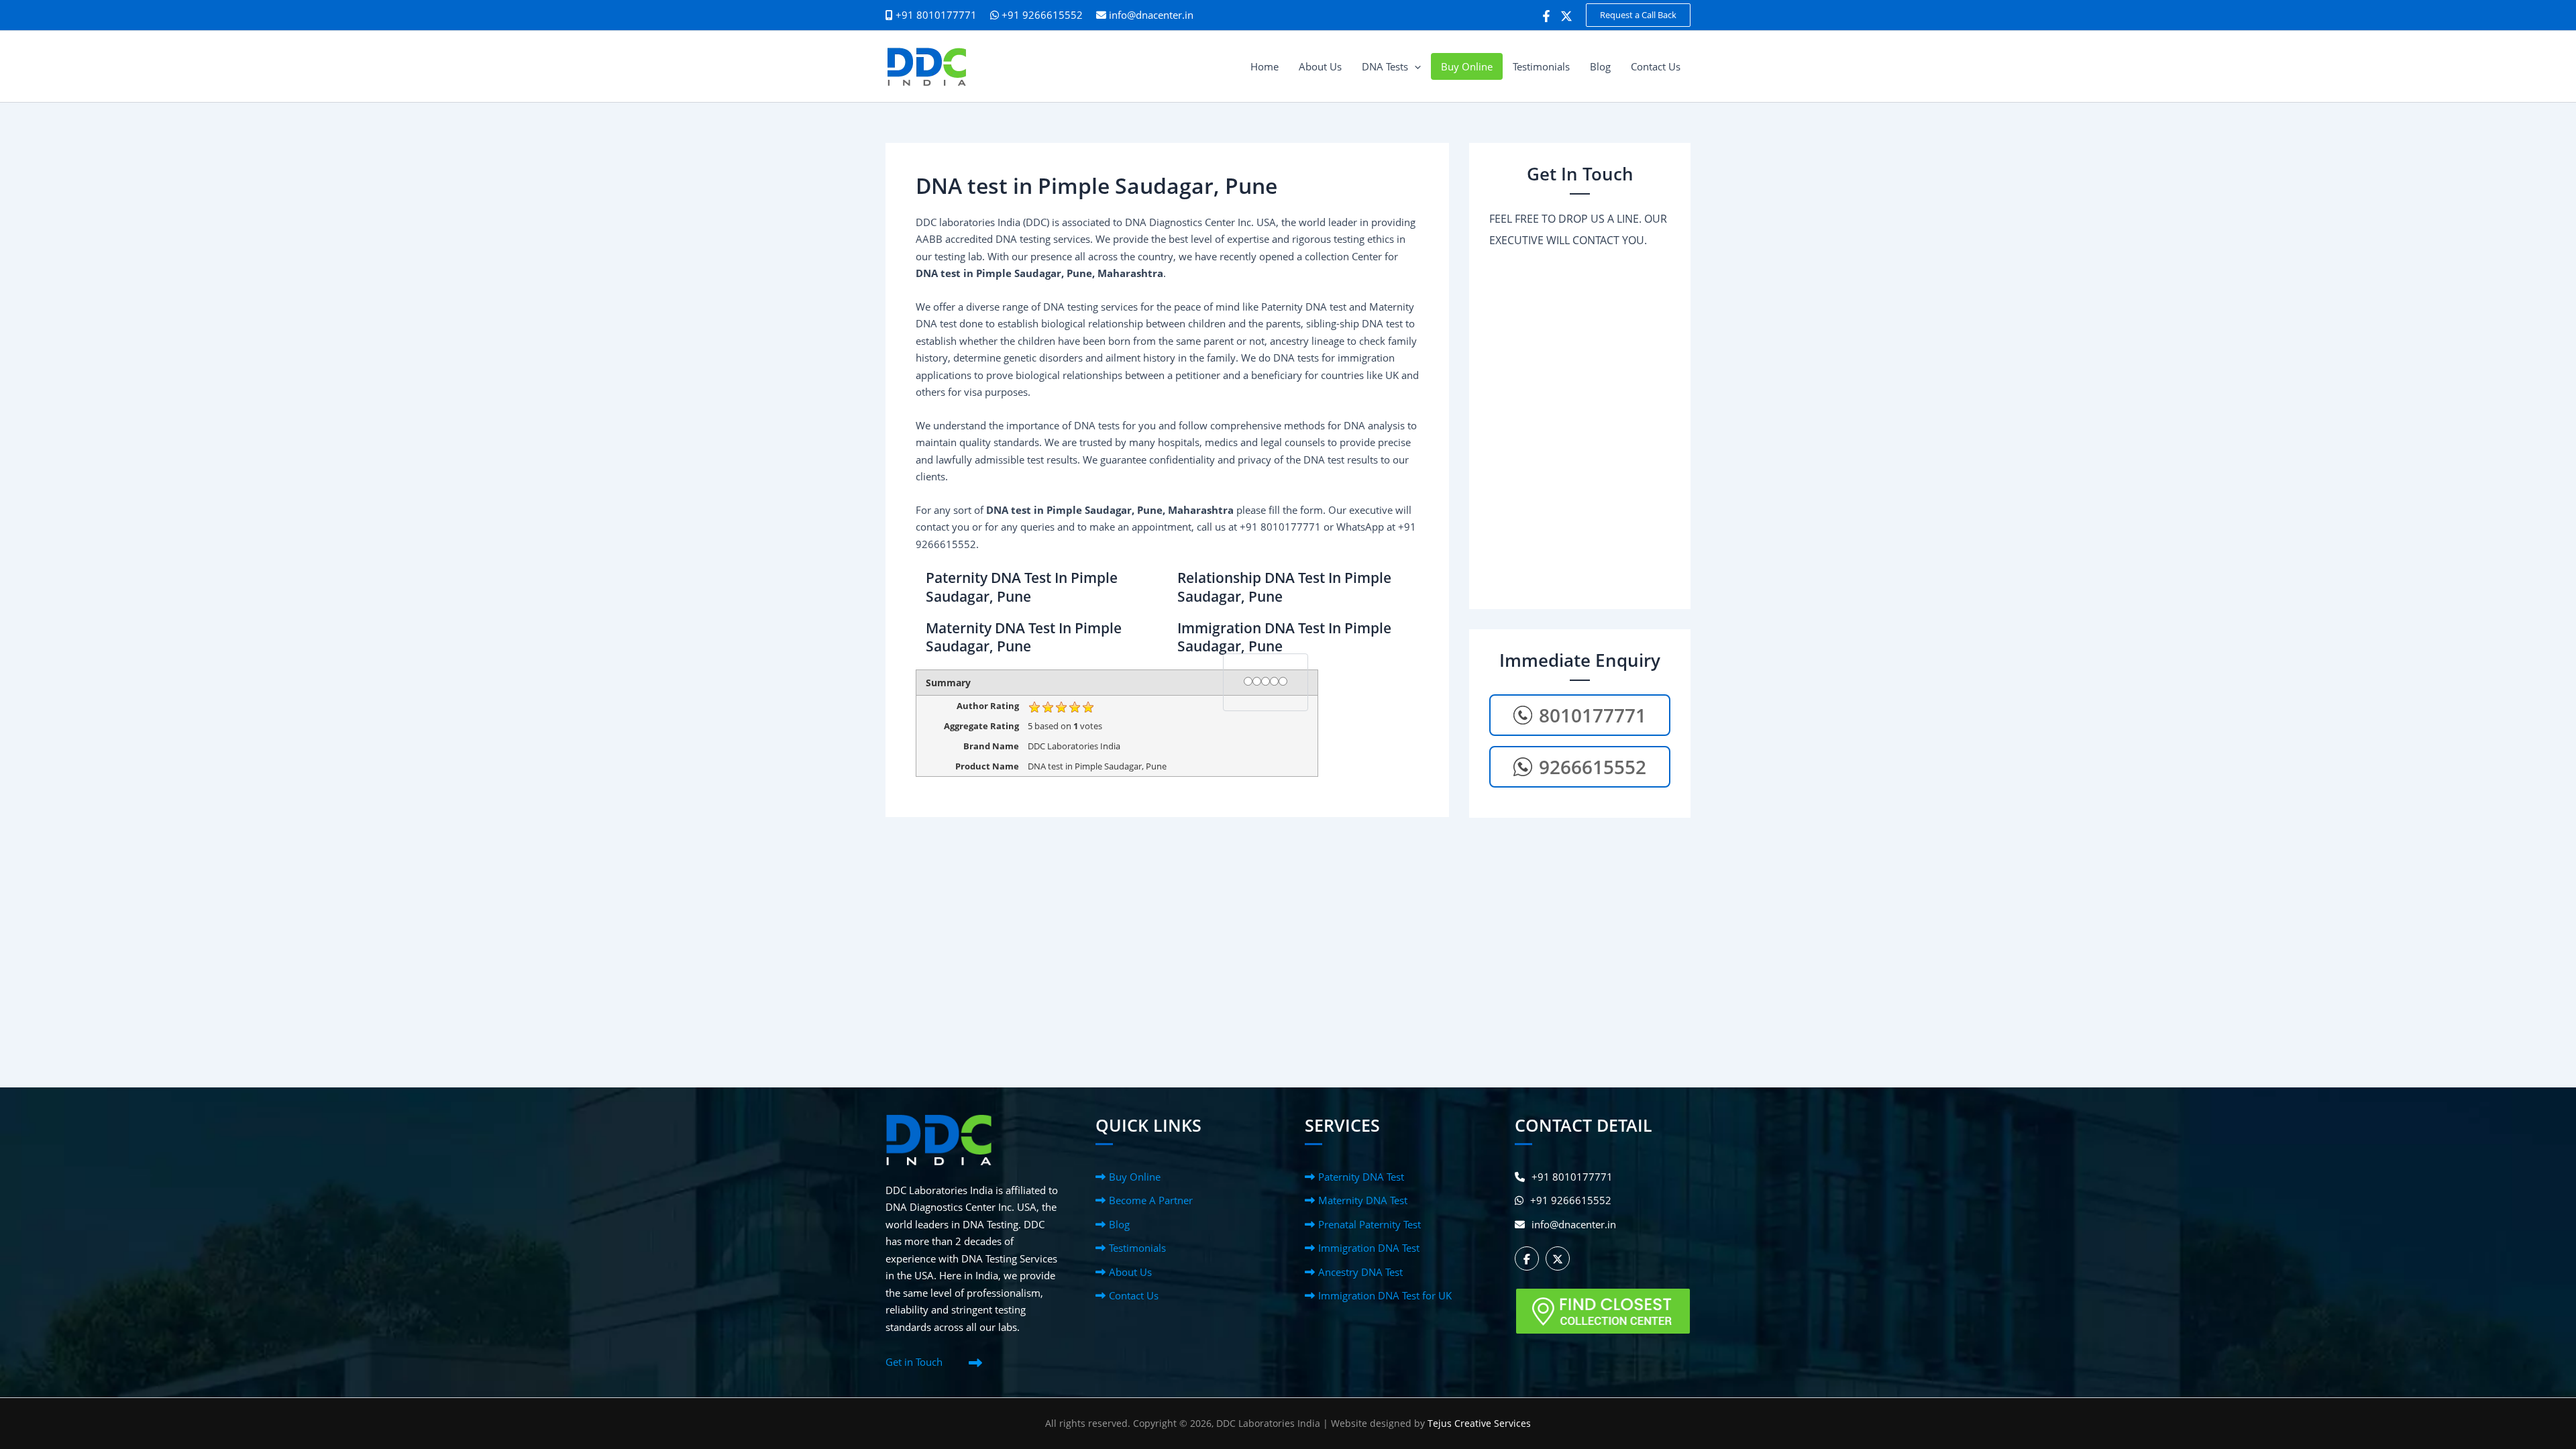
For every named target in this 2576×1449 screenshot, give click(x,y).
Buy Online (1135, 1177)
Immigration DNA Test (1369, 1248)
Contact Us (1134, 1295)
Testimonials (1137, 1248)
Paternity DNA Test (1361, 1177)
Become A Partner (1151, 1200)
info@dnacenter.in (1151, 15)
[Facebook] (1546, 16)
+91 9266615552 (1041, 15)
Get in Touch (914, 1362)
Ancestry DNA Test (1360, 1272)
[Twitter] (1566, 16)
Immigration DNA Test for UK (1385, 1295)
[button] (1638, 15)
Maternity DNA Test (1363, 1200)
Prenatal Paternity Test (1370, 1224)
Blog (1119, 1224)
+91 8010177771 (1572, 1177)
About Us (1130, 1272)
